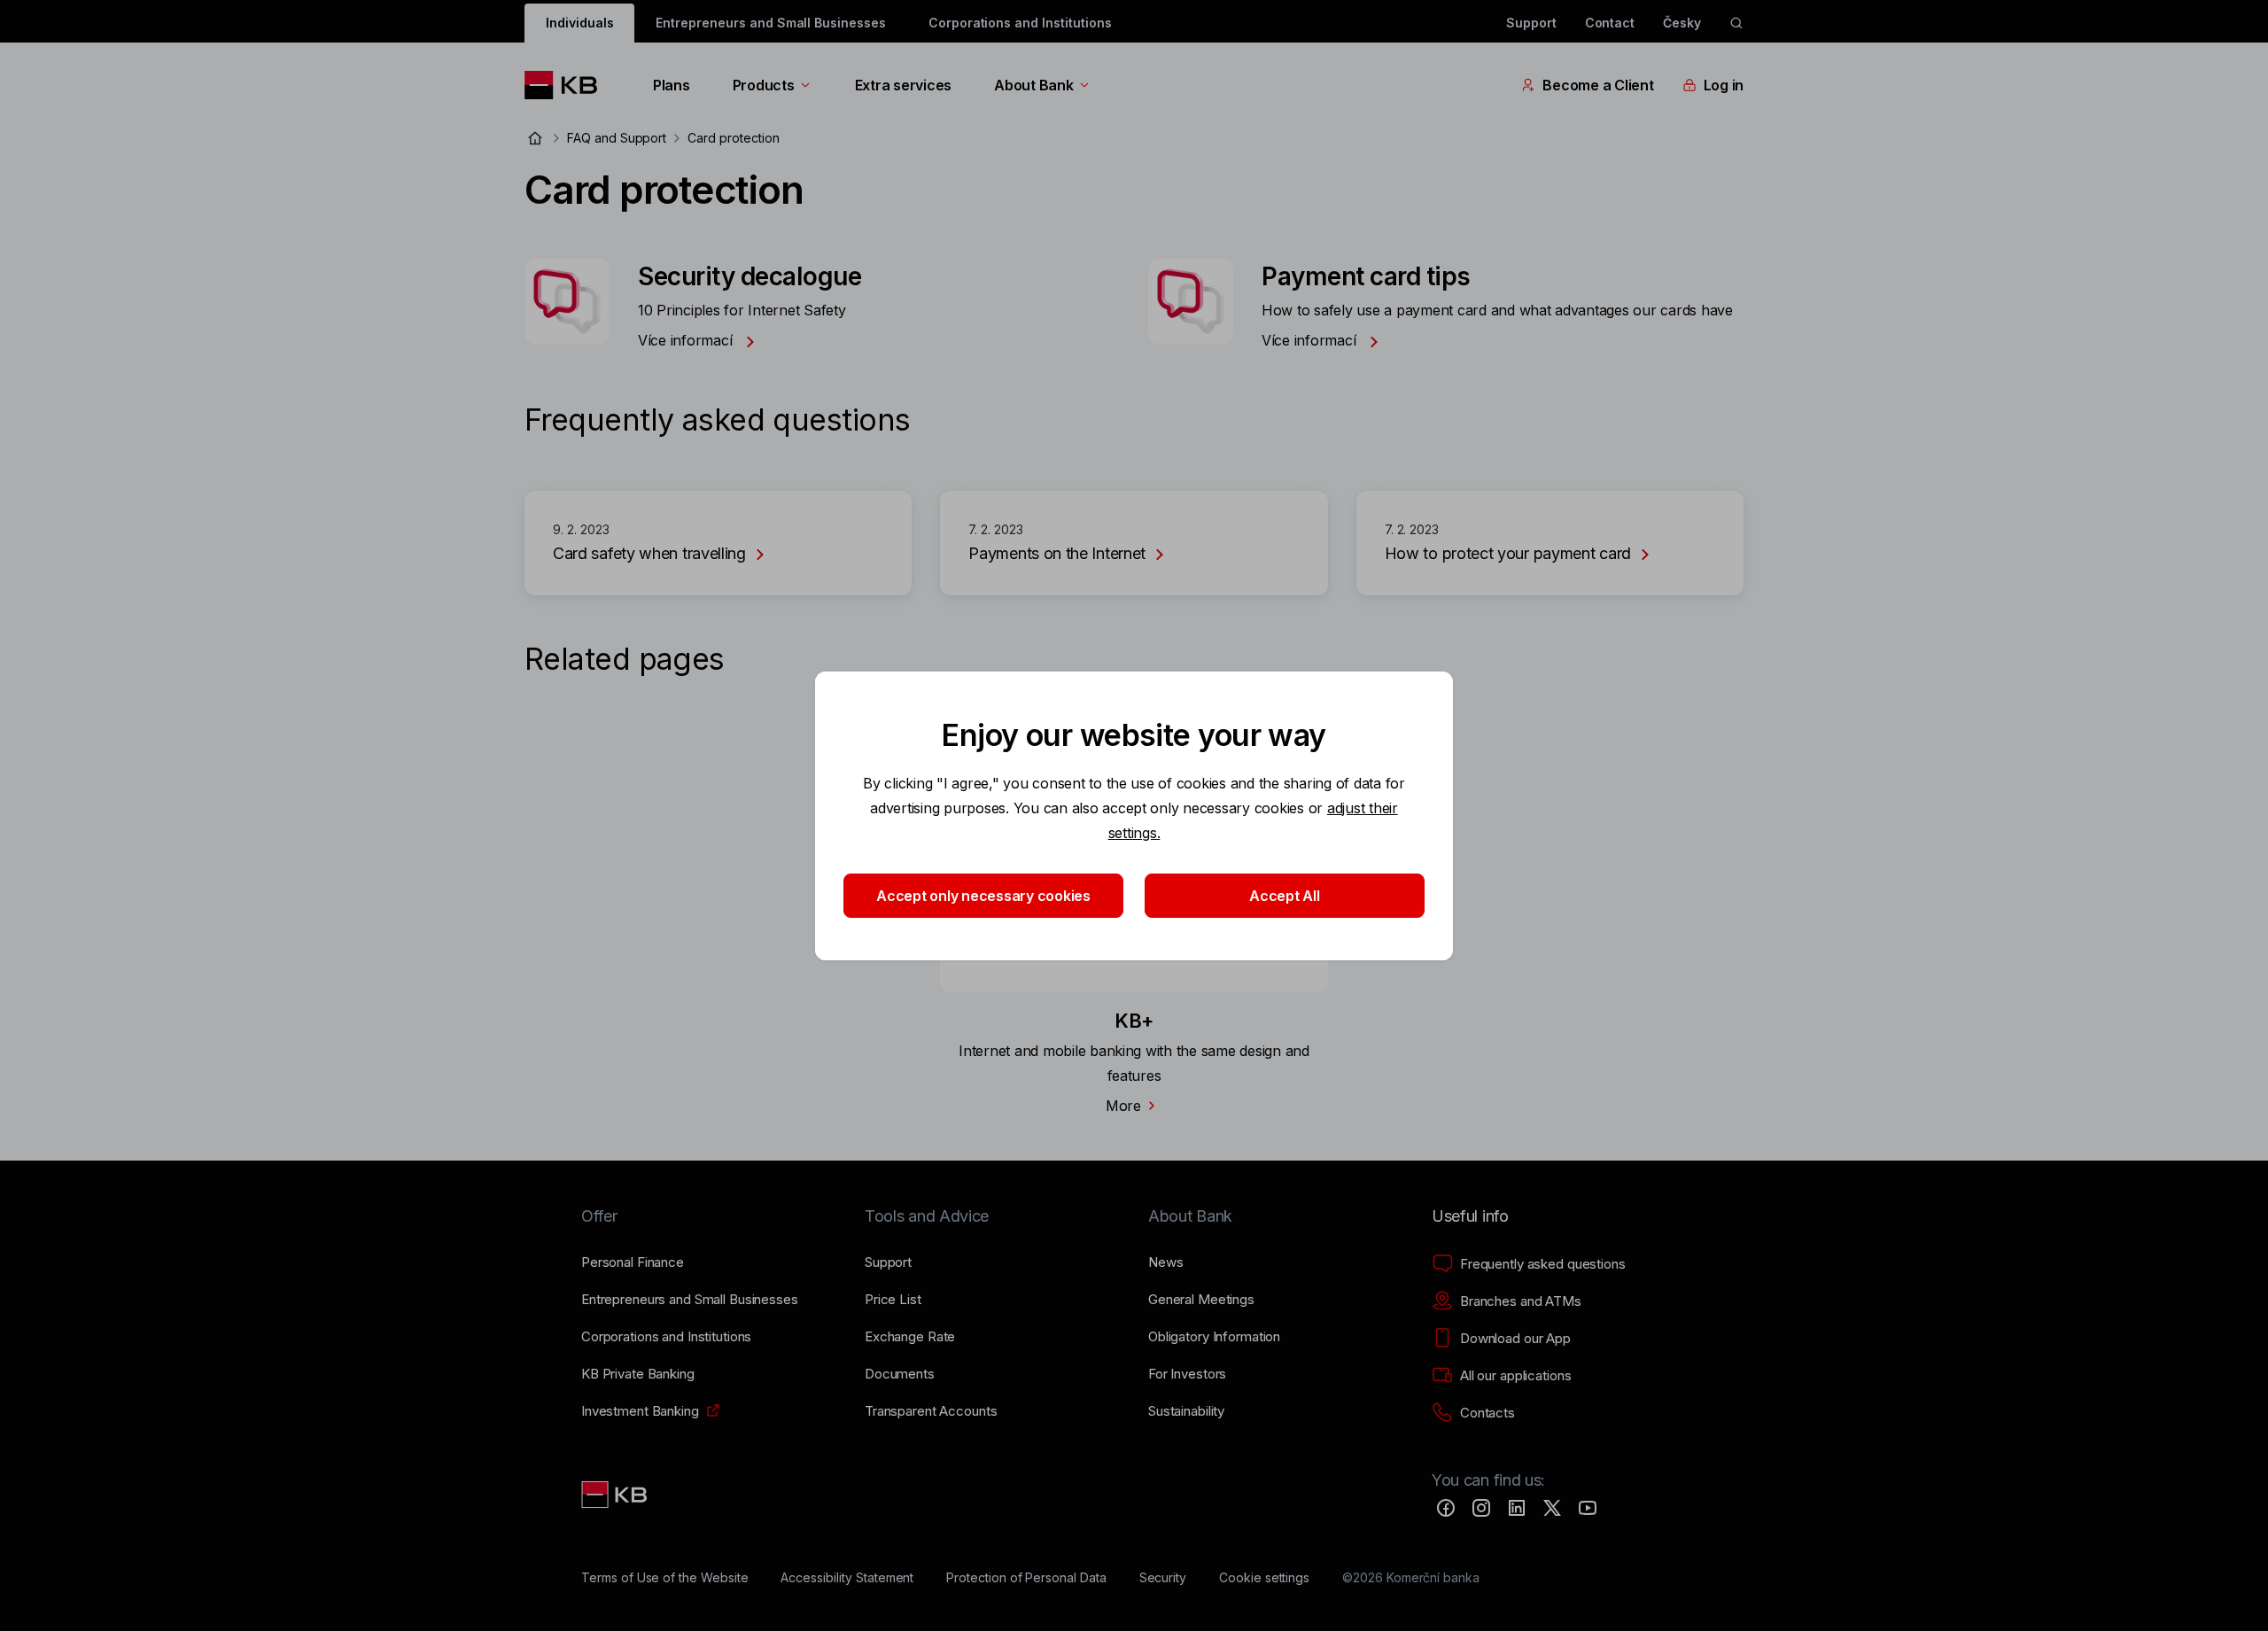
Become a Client (1598, 85)
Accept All (1284, 896)
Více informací (687, 340)
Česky (1682, 23)
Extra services (903, 85)
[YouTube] (1588, 1508)
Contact (1610, 23)
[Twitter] (1552, 1508)
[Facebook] (1446, 1508)
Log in (1724, 85)
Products (764, 85)
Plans (672, 85)
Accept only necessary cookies (983, 896)
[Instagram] (1481, 1508)
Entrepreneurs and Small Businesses (770, 23)
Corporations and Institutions (1020, 23)
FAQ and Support (617, 138)
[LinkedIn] (1517, 1508)
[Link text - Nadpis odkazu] (616, 1495)
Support (1531, 23)
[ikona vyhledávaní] (1736, 23)
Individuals (579, 23)
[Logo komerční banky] (567, 85)
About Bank (1033, 85)
